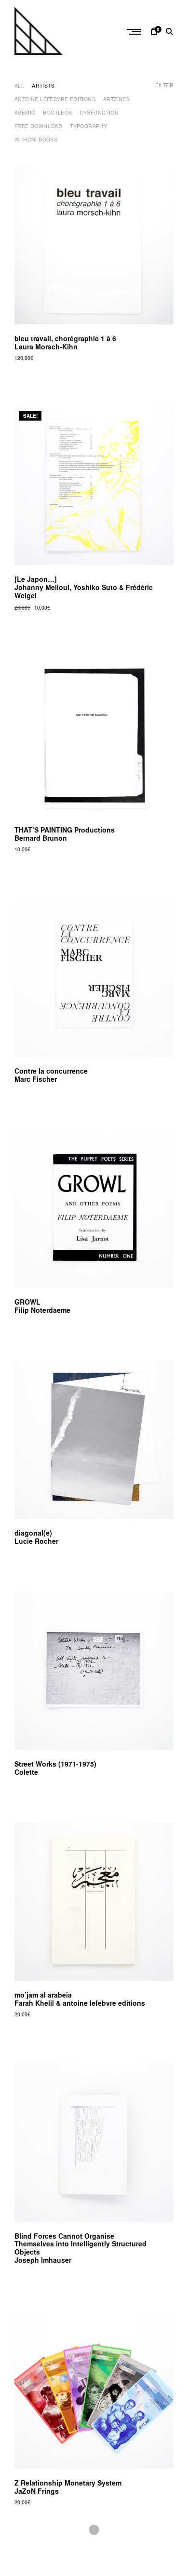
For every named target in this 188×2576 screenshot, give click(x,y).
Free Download (38, 126)
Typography (88, 126)
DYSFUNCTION (99, 112)
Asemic (25, 112)
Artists (43, 85)
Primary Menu (135, 32)
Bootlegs (57, 112)
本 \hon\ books (36, 139)
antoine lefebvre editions (55, 99)
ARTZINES (116, 99)
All (19, 85)
